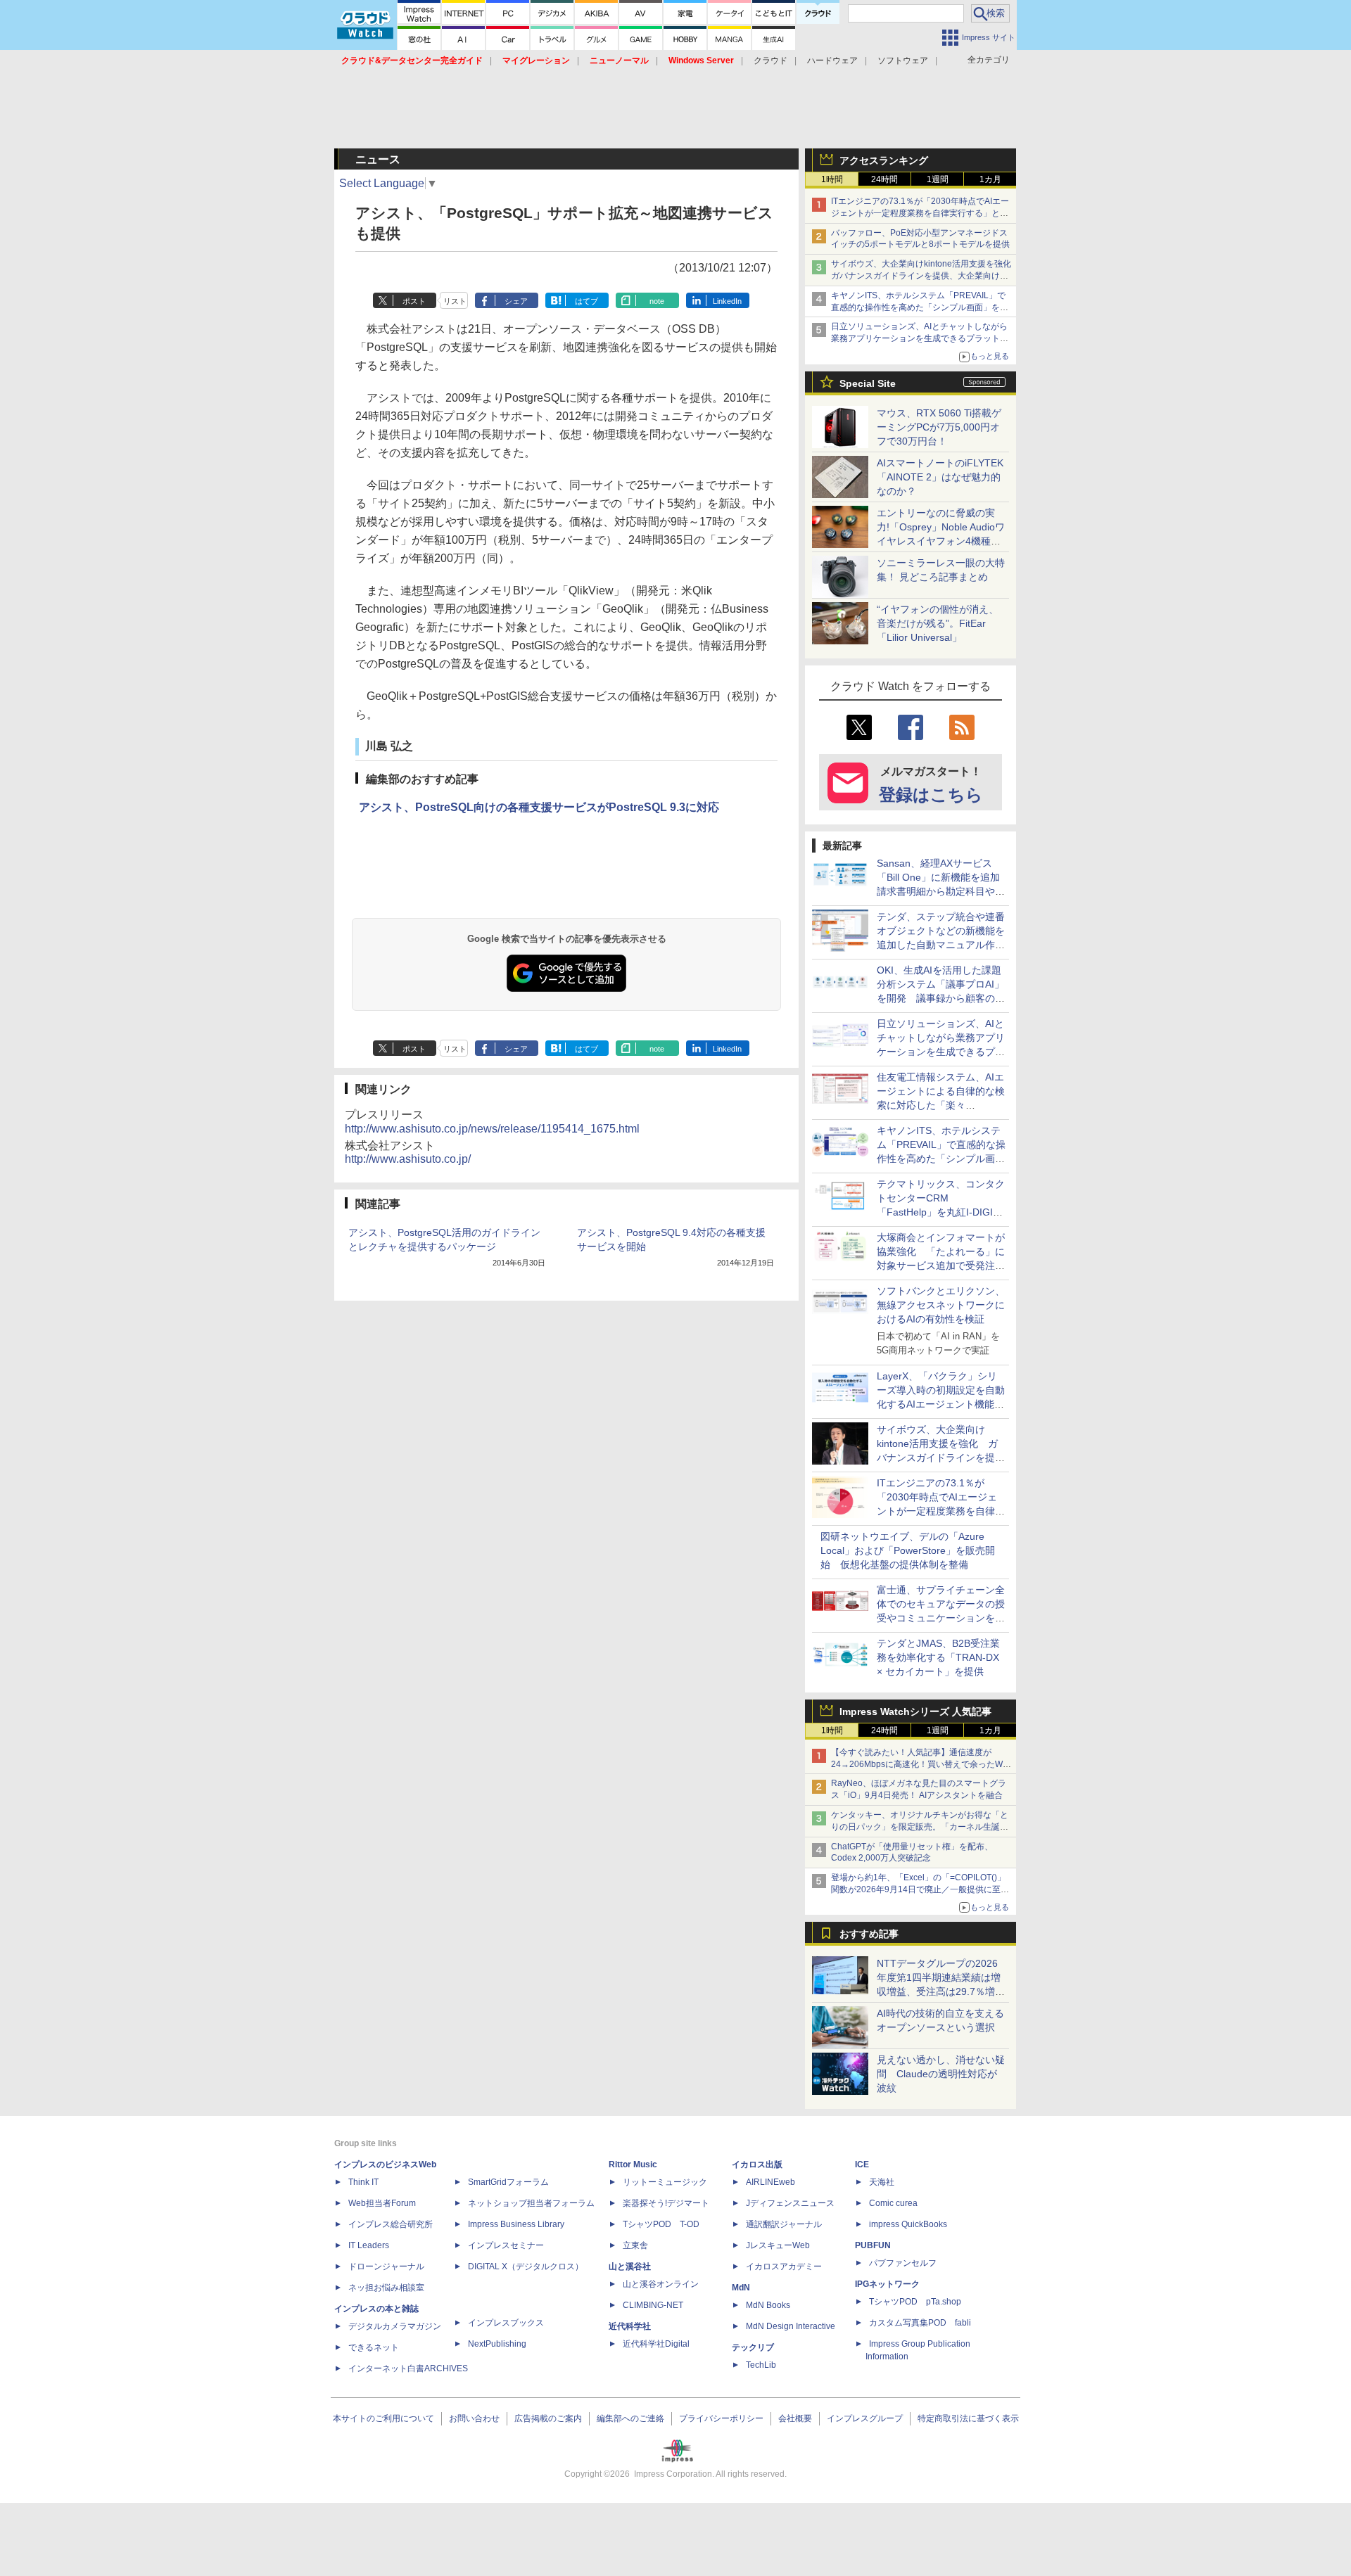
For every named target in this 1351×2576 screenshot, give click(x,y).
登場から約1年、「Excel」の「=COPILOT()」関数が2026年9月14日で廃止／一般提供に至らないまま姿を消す (920, 1889)
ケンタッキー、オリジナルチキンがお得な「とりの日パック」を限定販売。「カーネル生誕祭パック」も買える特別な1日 (920, 1827)
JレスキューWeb (778, 2245)
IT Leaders (369, 2245)
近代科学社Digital (656, 2344)
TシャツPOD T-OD (661, 2224)
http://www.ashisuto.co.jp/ (408, 1159)
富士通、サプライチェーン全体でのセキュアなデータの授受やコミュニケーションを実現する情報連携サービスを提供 (941, 1618)
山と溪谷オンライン (661, 2284)
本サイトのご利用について (383, 2418)
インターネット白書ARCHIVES (408, 2368)
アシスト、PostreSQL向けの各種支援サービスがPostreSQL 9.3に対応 (539, 807)
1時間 (832, 179)
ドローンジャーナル (386, 2266)
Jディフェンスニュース (790, 2203)
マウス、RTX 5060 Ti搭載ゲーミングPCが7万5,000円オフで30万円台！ (939, 427)
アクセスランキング (884, 160)
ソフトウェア (903, 60)
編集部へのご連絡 (630, 2418)
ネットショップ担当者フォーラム (531, 2203)
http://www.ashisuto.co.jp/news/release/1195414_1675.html (492, 1129)
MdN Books (768, 2305)
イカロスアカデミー (784, 2266)
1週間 (938, 179)
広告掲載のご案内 (548, 2418)
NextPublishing (497, 2344)
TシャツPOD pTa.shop (915, 2302)
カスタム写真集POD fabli (920, 2323)
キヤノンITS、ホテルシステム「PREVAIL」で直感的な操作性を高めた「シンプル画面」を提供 (920, 307)
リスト (455, 301)
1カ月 (990, 179)
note (657, 301)
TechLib (761, 2365)
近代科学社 (630, 2326)
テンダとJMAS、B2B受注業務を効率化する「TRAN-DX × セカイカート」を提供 (938, 1657)
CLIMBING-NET (653, 2305)
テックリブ (753, 2347)
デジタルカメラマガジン (395, 2326)
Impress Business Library (516, 2224)
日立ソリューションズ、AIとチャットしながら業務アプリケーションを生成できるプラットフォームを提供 (920, 338)
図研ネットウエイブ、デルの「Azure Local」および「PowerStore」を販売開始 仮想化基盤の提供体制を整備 (908, 1550)
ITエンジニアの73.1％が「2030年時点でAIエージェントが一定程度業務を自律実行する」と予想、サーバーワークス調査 (920, 213)
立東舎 (635, 2245)
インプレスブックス (506, 2323)
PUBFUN (873, 2245)
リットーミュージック (665, 2182)
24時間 (884, 179)
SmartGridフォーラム (508, 2182)
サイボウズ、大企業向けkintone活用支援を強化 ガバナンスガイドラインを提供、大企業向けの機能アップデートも (925, 276)
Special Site (868, 383)
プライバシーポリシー (721, 2418)
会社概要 (795, 2418)
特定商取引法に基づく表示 (968, 2418)
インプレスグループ (865, 2418)
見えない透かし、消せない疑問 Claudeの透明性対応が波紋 (941, 2074)
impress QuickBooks (908, 2224)
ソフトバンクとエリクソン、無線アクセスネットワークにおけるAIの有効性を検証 (941, 1305)
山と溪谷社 (630, 2266)
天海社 (882, 2182)
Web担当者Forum (382, 2203)
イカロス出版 (757, 2164)
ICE (862, 2164)
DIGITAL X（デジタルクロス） (526, 2266)
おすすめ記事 (869, 1934)
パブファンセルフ (903, 2263)
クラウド (770, 60)
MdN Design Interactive (791, 2326)
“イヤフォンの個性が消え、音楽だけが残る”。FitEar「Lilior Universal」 (938, 623)
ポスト (414, 301)
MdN (741, 2288)
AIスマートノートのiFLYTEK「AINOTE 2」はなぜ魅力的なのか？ (940, 477)
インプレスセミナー (506, 2245)
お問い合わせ (474, 2418)
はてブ (586, 301)
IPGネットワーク (887, 2284)
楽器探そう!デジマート (666, 2203)
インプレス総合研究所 (391, 2224)
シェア (516, 301)
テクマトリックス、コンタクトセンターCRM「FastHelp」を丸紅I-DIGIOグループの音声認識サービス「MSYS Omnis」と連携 (941, 1212)
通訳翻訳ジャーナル (784, 2224)
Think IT (363, 2182)
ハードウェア (832, 60)
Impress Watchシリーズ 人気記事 (915, 1711)
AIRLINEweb (770, 2182)
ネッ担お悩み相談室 (386, 2288)
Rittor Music (633, 2164)
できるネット (374, 2347)
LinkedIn (727, 301)
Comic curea (893, 2203)
